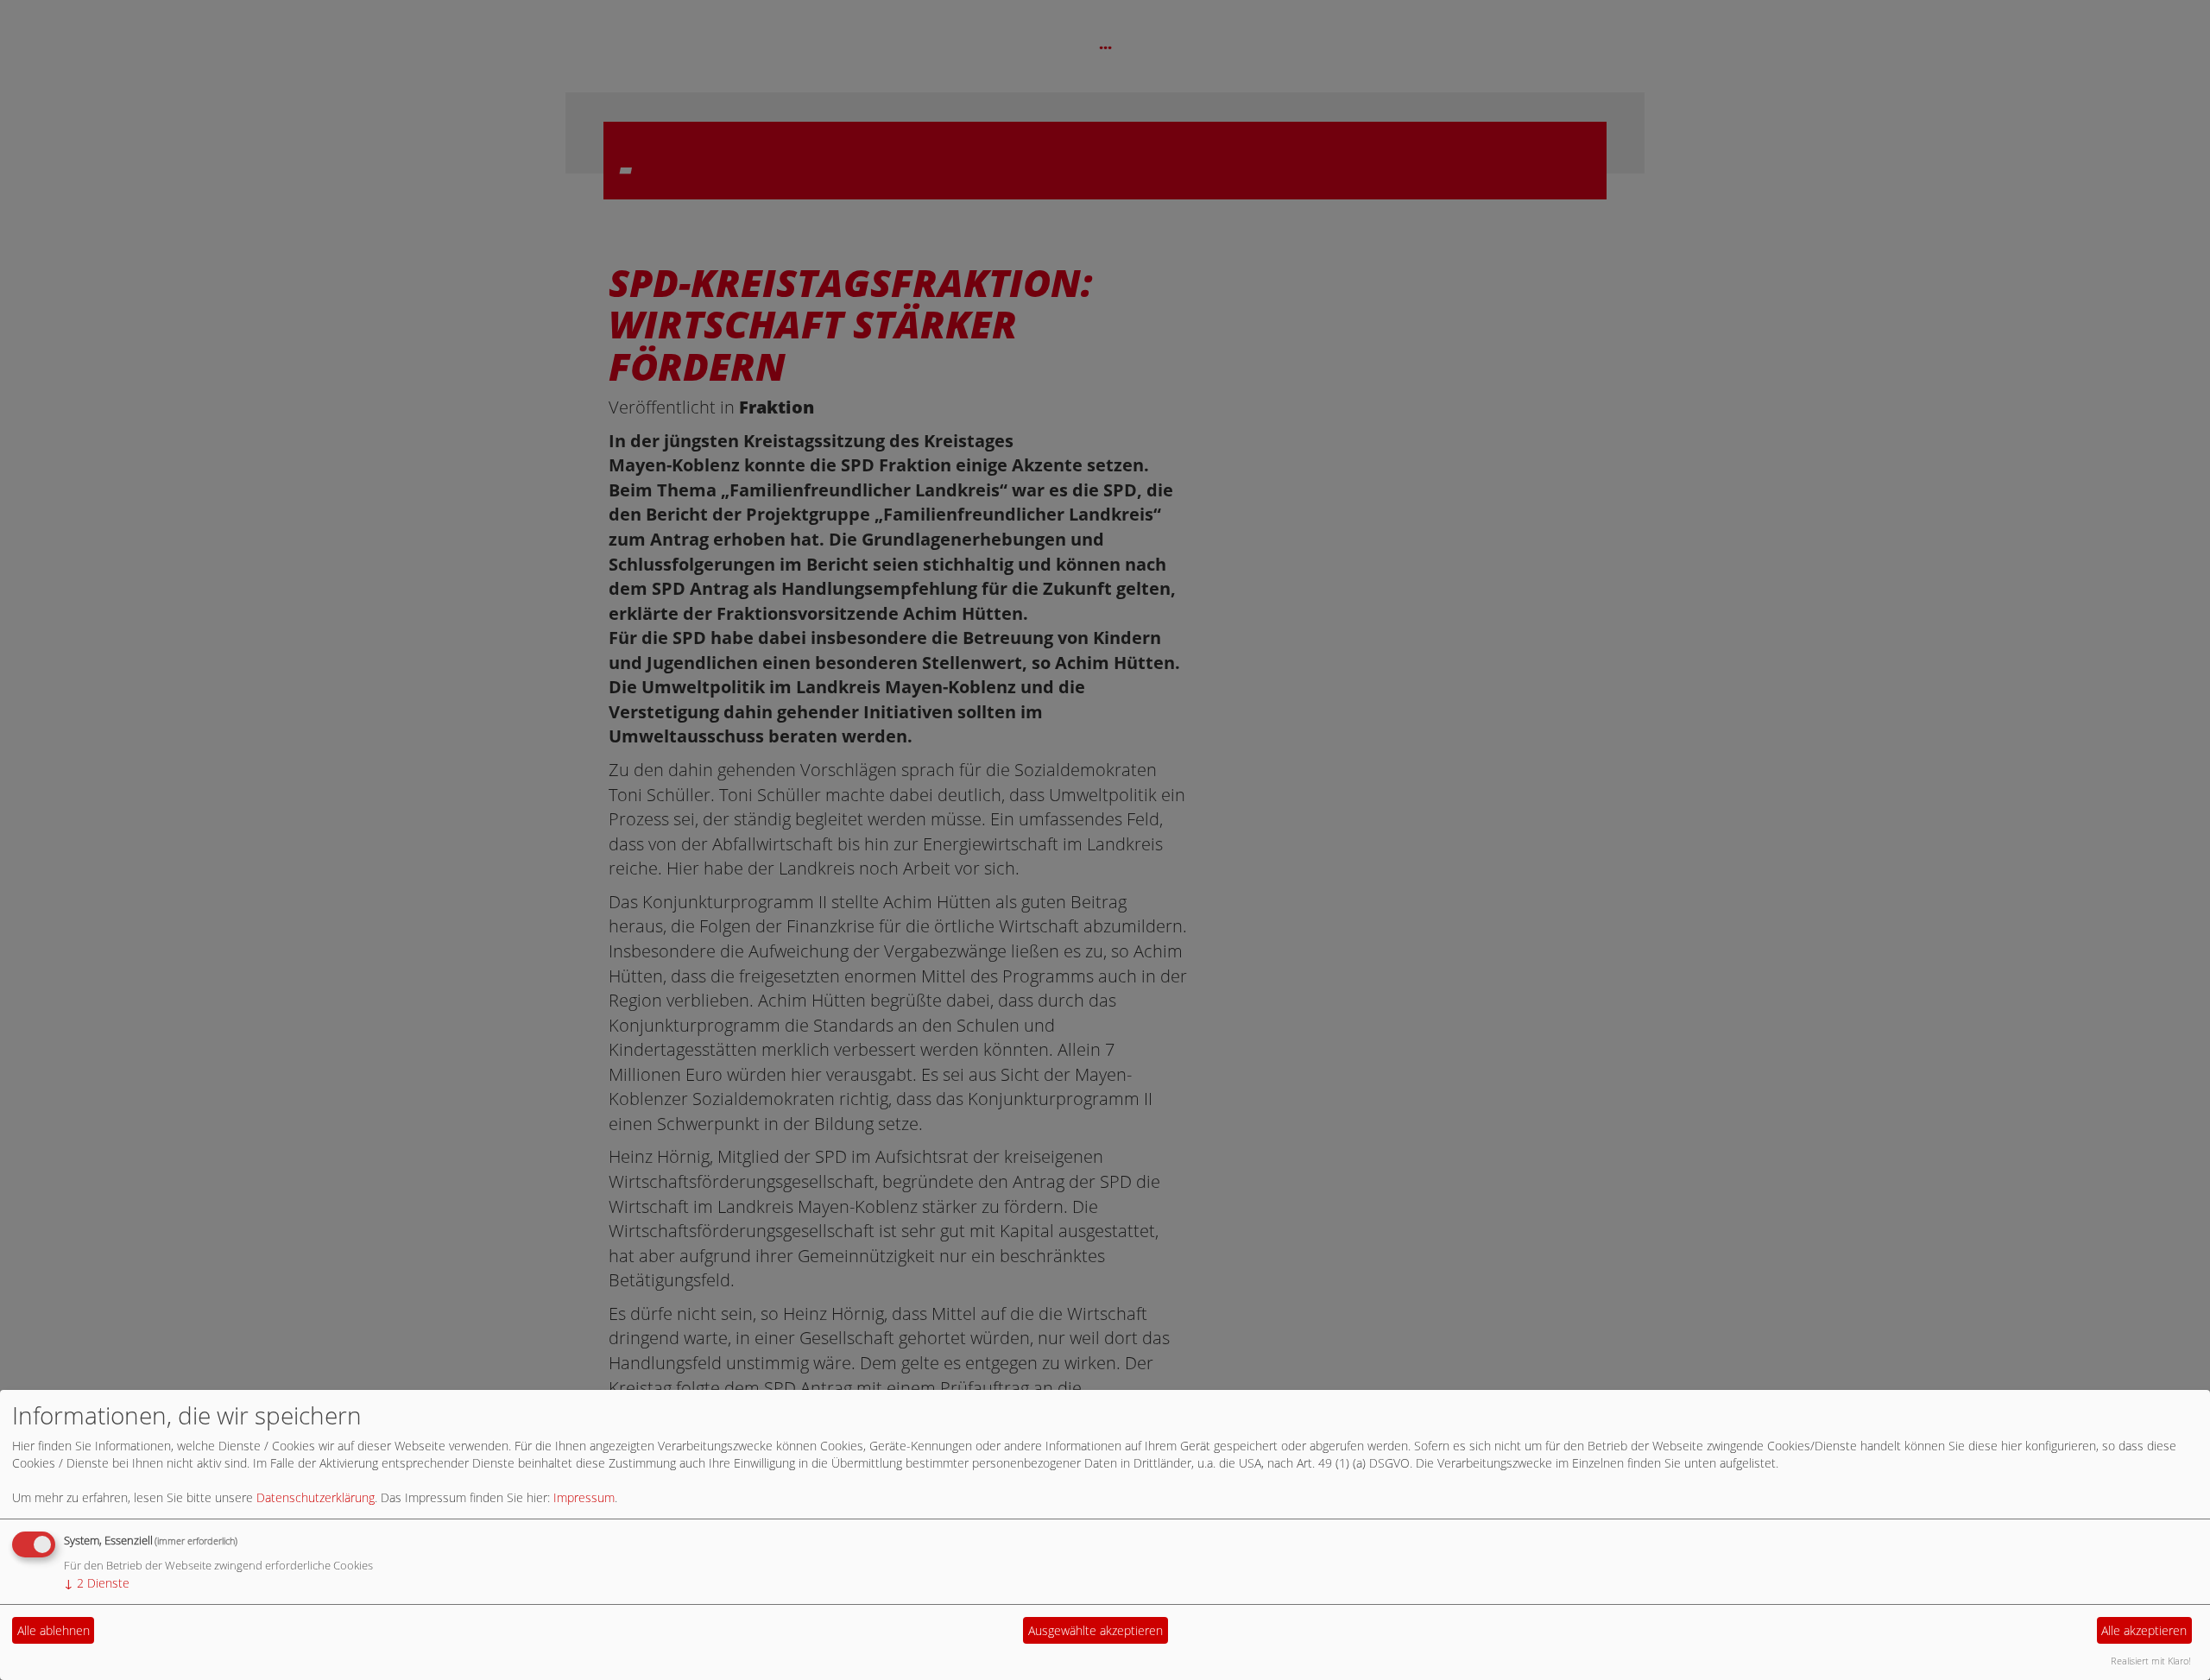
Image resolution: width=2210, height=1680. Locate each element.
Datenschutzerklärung (316, 1497)
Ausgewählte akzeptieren (1096, 1630)
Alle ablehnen (54, 1630)
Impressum (584, 1497)
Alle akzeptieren (2144, 1630)
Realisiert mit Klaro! (2151, 1661)
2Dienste (97, 1583)
